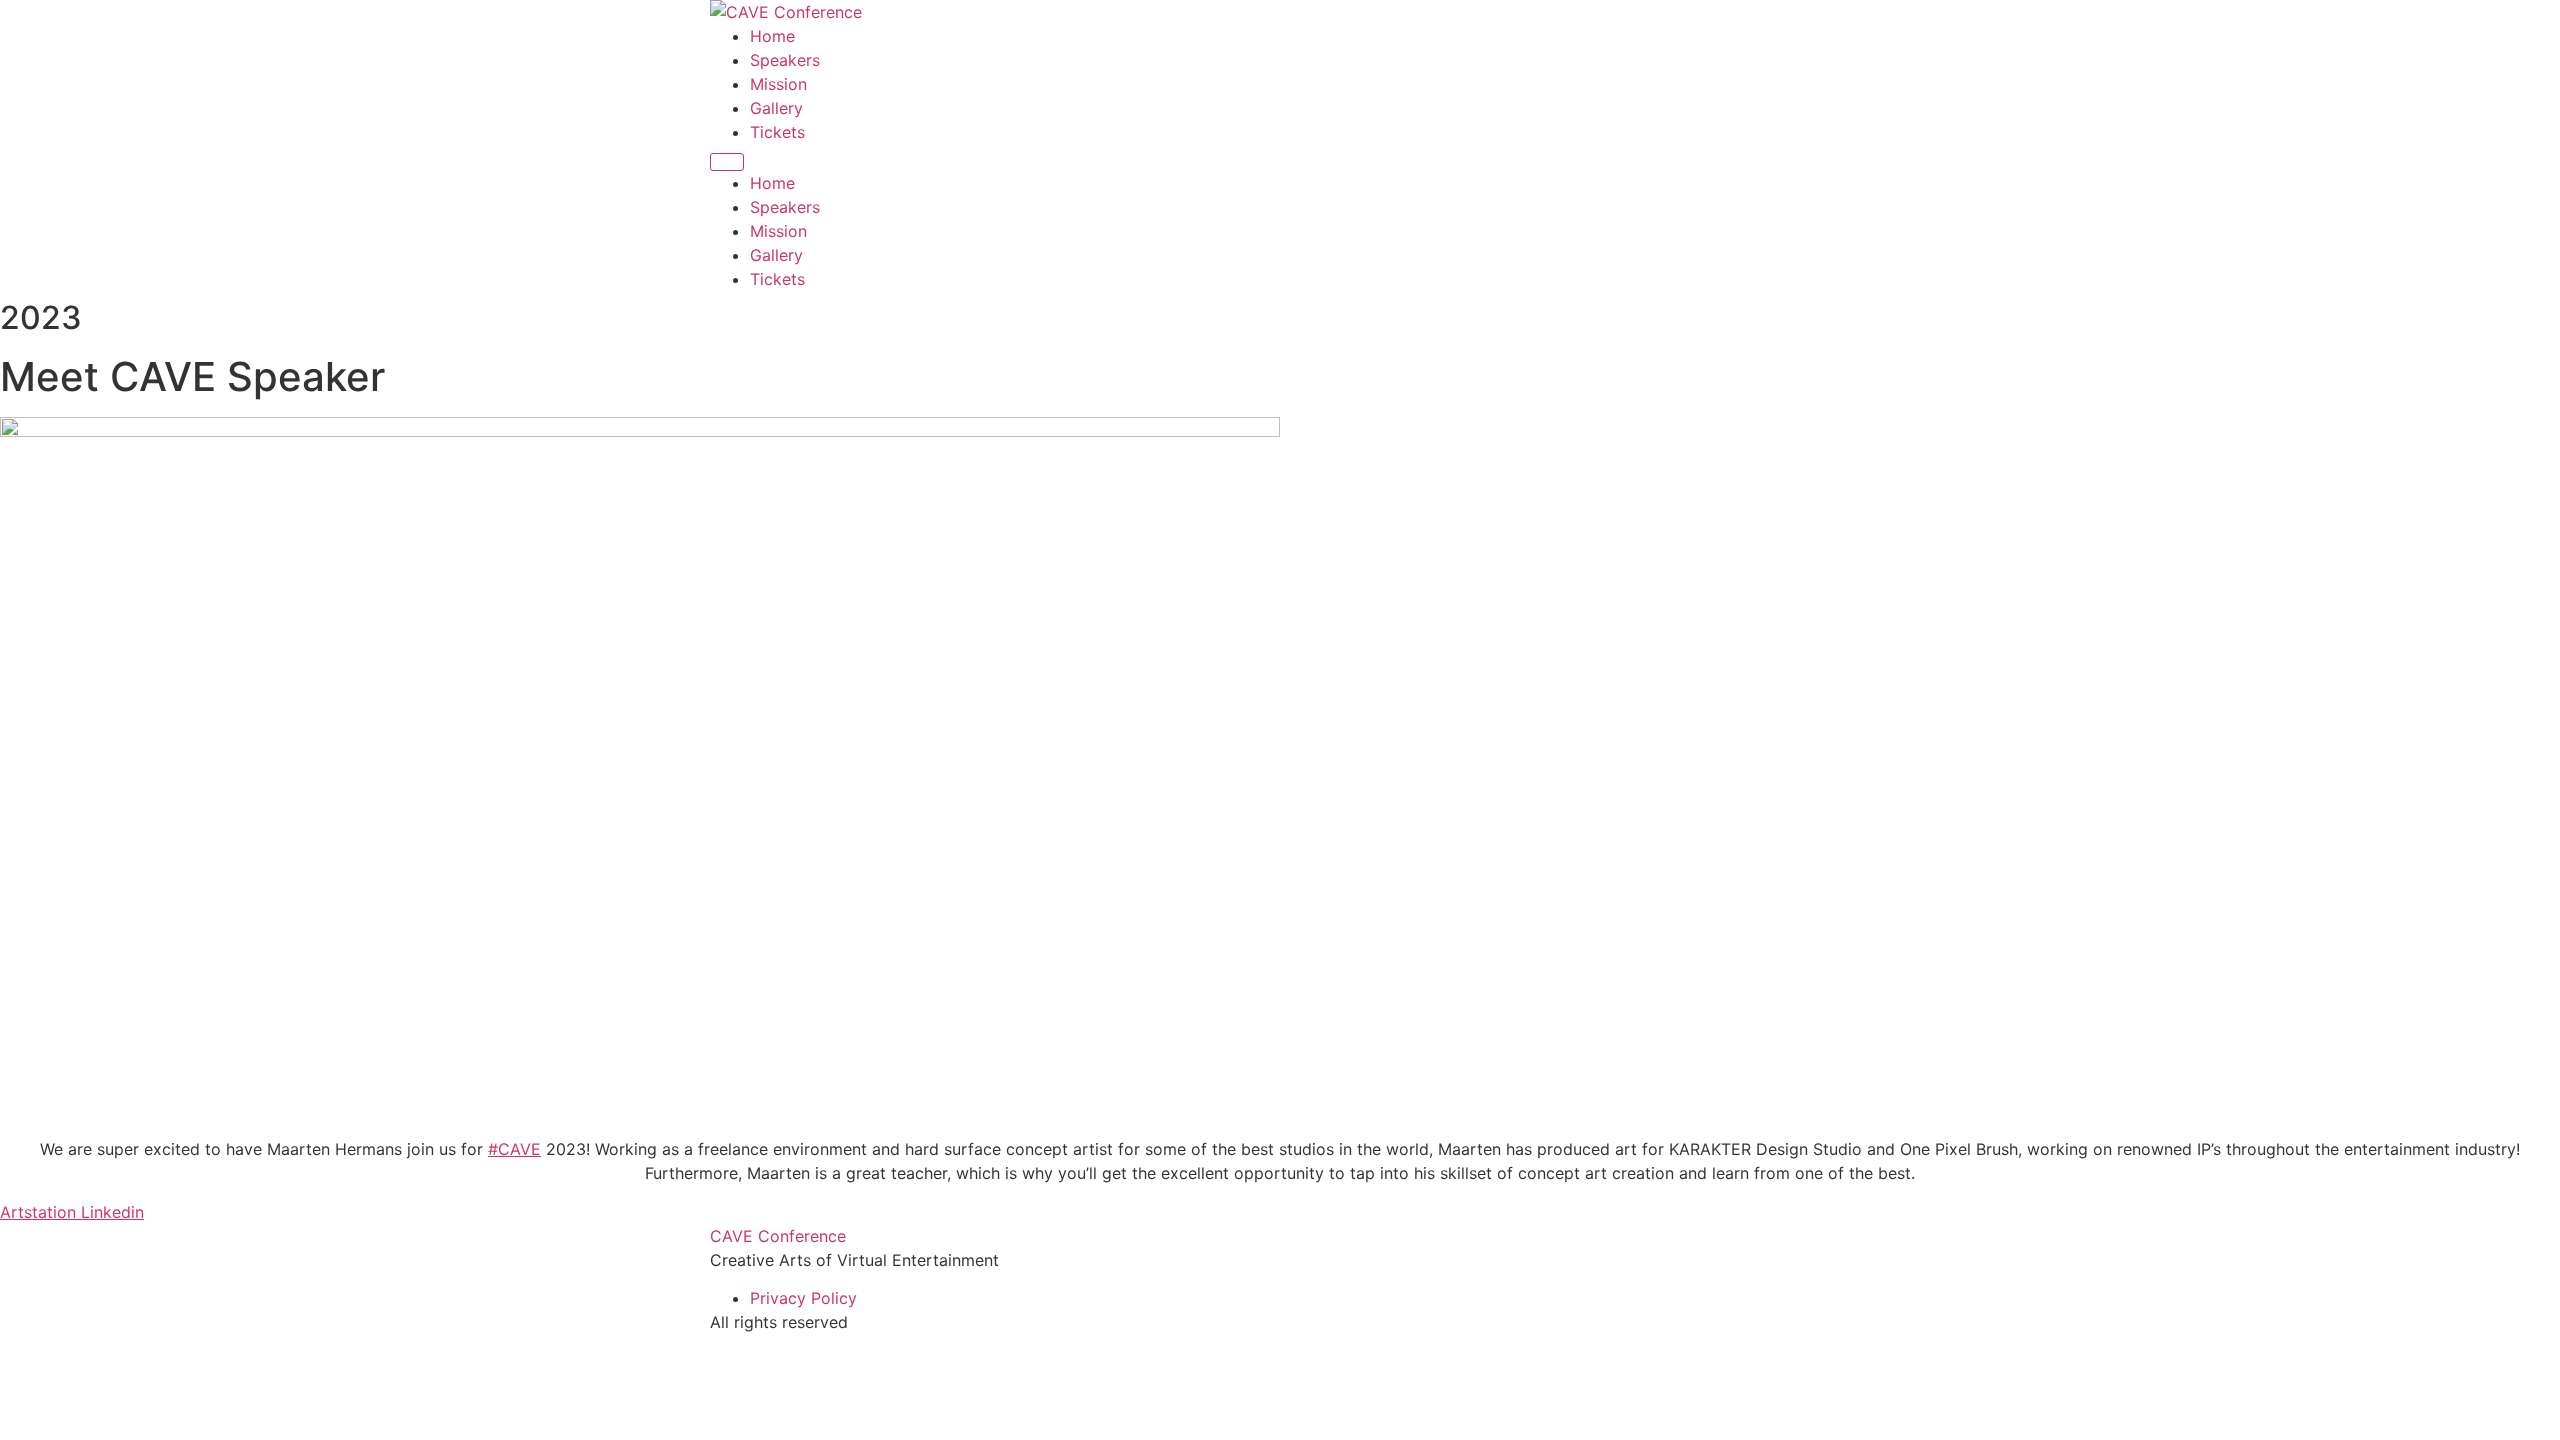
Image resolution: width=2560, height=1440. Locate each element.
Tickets (777, 132)
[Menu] (727, 162)
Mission (778, 84)
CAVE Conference (778, 1236)
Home (772, 36)
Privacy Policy (803, 1298)
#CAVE (514, 1149)
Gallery (776, 108)
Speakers (785, 60)
